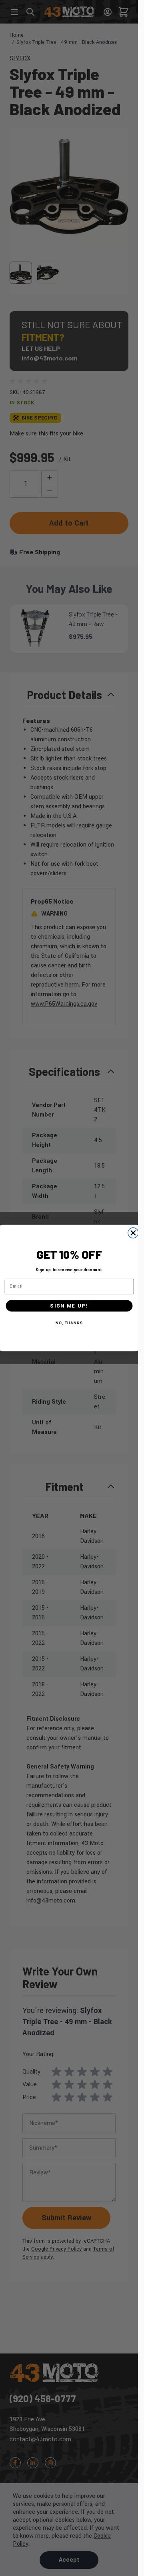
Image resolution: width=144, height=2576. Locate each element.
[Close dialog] (133, 1233)
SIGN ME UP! (69, 1306)
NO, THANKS (69, 1323)
